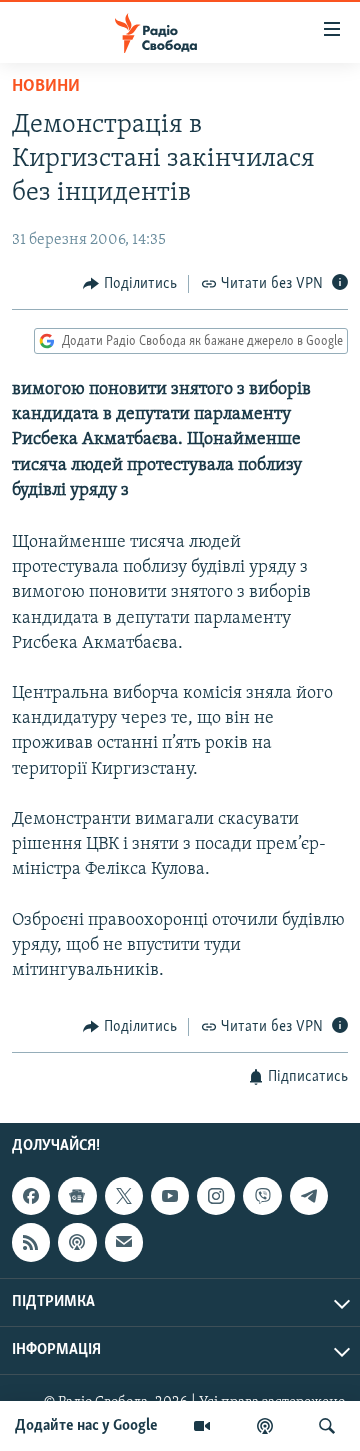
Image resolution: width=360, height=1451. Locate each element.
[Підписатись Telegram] (309, 1196)
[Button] (130, 284)
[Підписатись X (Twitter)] (124, 1196)
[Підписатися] (124, 1242)
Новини (46, 87)
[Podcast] (77, 1242)
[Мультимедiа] (202, 1426)
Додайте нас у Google (86, 1426)
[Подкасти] (265, 1426)
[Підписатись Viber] (262, 1196)
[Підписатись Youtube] (170, 1196)
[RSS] (31, 1242)
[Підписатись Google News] (77, 1196)
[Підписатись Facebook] (31, 1196)
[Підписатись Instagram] (216, 1196)
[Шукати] (327, 1426)
